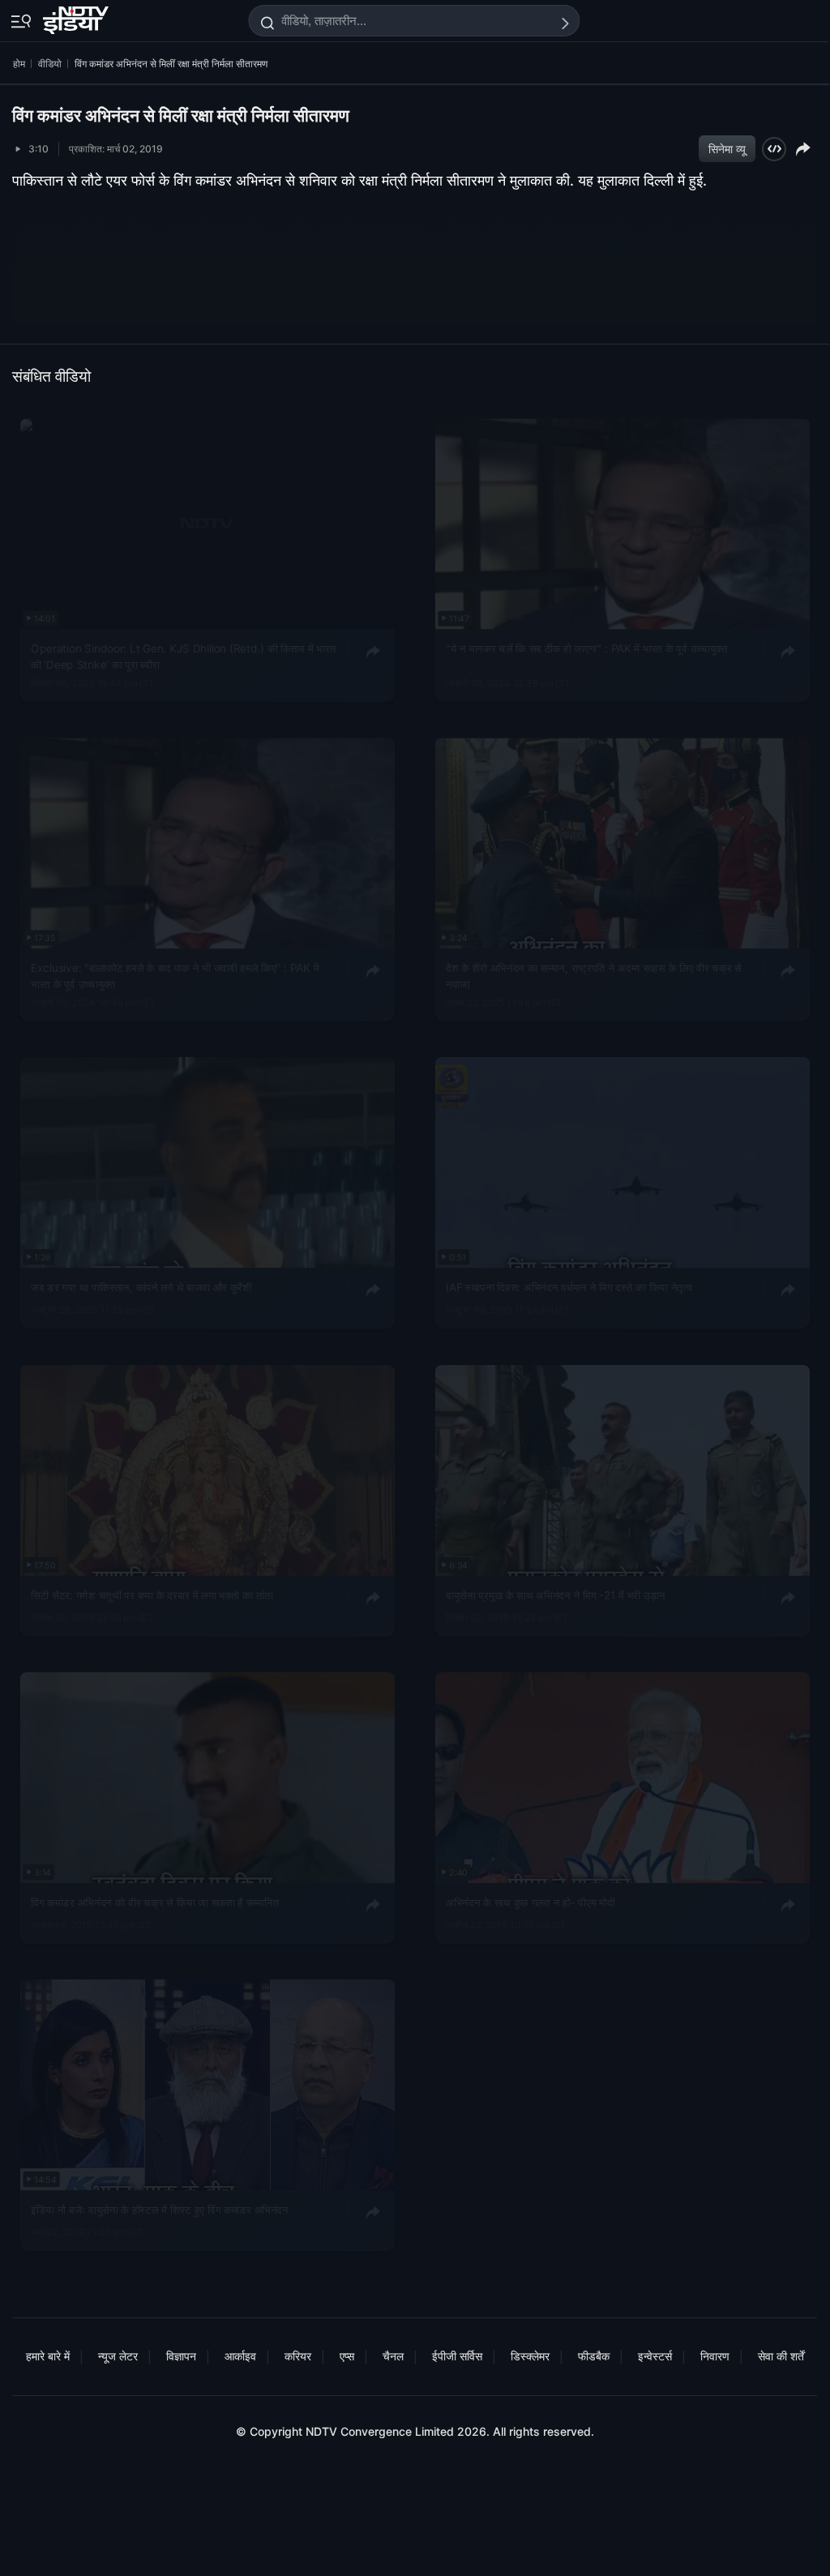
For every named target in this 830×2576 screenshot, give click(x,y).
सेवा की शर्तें (781, 2356)
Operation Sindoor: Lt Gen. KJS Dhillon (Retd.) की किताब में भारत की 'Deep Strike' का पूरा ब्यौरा (183, 657)
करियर (298, 2356)
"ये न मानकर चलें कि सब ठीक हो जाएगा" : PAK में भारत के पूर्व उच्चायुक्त (587, 648)
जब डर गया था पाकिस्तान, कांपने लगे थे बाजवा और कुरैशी (141, 1287)
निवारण (715, 2356)
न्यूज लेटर (118, 2356)
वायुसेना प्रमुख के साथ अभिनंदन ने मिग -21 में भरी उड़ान (556, 1594)
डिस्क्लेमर (530, 2356)
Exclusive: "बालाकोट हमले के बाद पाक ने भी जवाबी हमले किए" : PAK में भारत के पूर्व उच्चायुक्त (175, 976)
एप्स (347, 2356)
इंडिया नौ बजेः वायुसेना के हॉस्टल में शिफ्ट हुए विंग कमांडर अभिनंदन (160, 2210)
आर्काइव (240, 2356)
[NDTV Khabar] (77, 17)
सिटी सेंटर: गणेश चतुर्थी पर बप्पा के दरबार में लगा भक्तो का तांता (152, 1594)
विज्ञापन (181, 2356)
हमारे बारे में (48, 2356)
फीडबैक (594, 2356)
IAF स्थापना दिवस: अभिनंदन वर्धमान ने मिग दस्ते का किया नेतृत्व (569, 1287)
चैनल (393, 2356)
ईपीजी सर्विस (457, 2356)
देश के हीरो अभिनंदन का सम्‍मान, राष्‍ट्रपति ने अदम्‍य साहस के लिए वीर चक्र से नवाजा (594, 976)
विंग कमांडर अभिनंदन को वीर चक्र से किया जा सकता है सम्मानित (155, 1902)
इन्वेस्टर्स (655, 2356)
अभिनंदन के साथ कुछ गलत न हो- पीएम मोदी (530, 1902)
